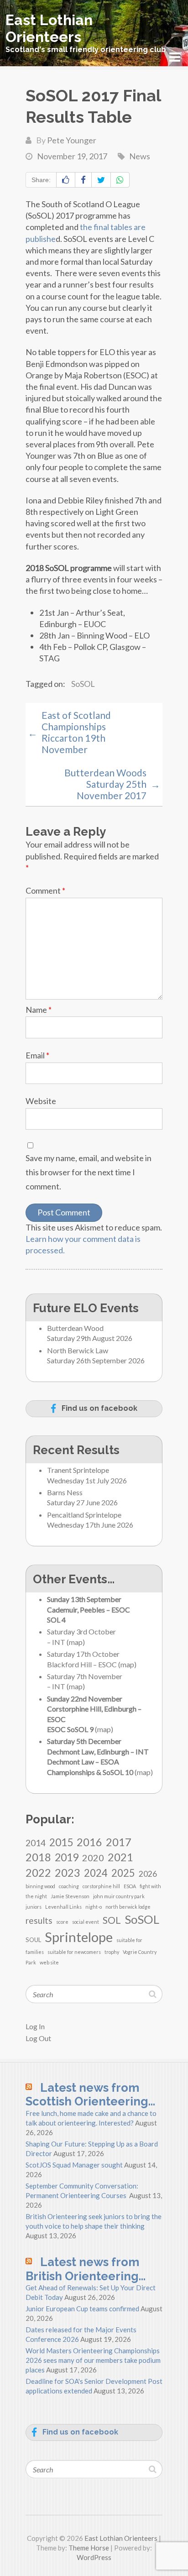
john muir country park (119, 1896)
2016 (89, 1842)
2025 (123, 1873)
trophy (112, 1952)
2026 (148, 1874)
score (62, 1922)
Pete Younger (72, 140)
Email (37, 1055)
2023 (68, 1872)
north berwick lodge (128, 1907)
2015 (61, 1842)
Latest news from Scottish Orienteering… (90, 2095)
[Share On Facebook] (83, 180)
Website (41, 1101)
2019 (67, 1857)
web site (49, 1962)
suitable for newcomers (74, 1952)
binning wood (40, 1886)
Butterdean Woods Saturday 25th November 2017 (112, 784)
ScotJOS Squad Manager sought (74, 2165)
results (39, 1920)
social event (86, 1922)
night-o (94, 1907)
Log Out (38, 2038)
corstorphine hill (101, 1886)
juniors (34, 1907)
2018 (38, 1857)
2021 (120, 1857)
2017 (119, 1842)
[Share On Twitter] (101, 180)
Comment (45, 890)
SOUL (33, 1940)
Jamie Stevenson (70, 1896)
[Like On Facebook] (66, 180)
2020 (93, 1858)
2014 (36, 1843)
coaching (69, 1886)
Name (39, 1010)
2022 (38, 1872)
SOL (112, 1920)
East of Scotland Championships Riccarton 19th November (69, 732)
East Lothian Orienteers (49, 28)
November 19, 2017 (72, 156)
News (140, 156)
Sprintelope (79, 1937)
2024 (96, 1873)
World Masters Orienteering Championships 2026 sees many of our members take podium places (93, 2360)
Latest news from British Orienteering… (86, 2269)
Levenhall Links (63, 1907)
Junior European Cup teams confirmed (82, 2309)
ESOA (130, 1886)
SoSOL (83, 684)
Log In (35, 2026)
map (76, 1642)
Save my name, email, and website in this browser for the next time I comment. (89, 1172)
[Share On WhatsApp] (120, 180)
